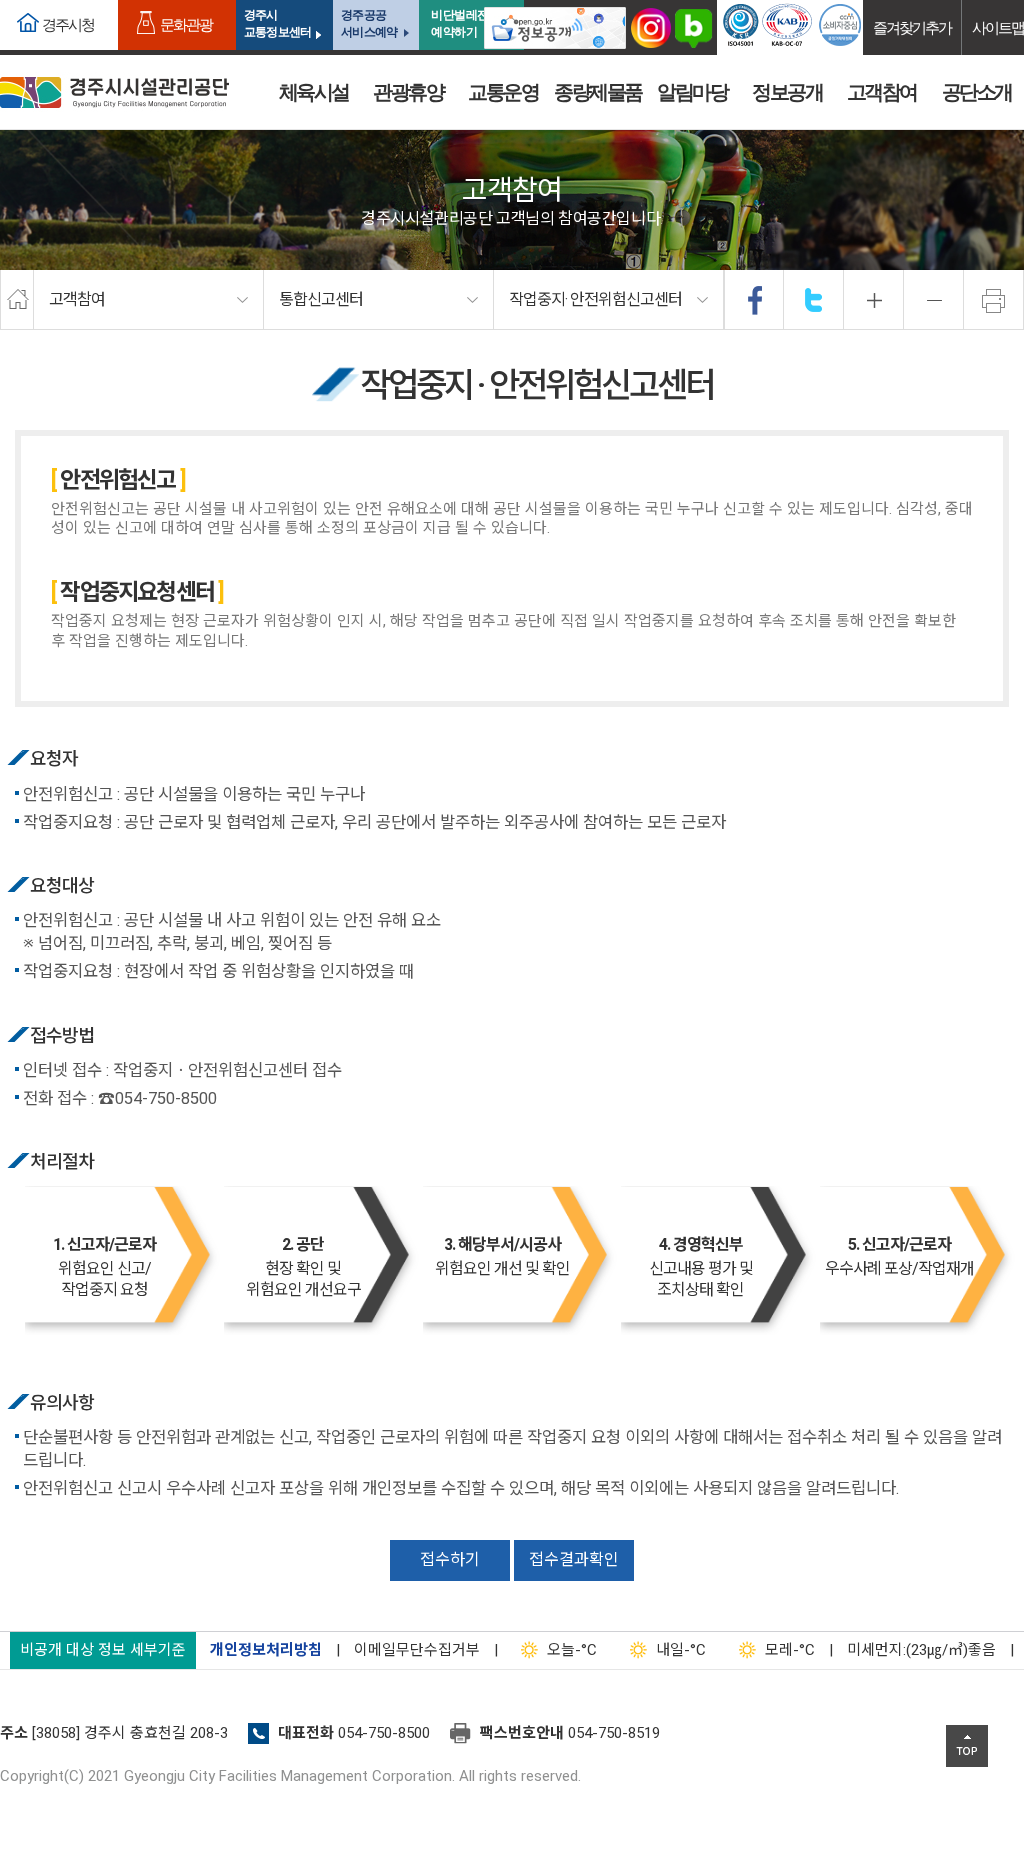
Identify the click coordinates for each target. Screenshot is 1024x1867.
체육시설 (314, 92)
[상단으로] (967, 1746)
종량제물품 (598, 92)
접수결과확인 (574, 1559)
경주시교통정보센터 (277, 23)
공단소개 (977, 92)
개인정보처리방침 (266, 1650)
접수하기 (450, 1559)
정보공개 (787, 92)
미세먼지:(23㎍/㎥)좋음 (921, 1650)
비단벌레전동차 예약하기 (471, 23)
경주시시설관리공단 (114, 92)
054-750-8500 (384, 1733)
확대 (874, 300)
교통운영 (503, 92)
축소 (934, 300)
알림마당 (692, 92)
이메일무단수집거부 (417, 1650)
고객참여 (882, 92)
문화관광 (186, 24)
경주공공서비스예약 (369, 23)
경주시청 (68, 24)
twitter (814, 300)
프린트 (994, 300)
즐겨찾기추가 (912, 27)
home (17, 300)
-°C (572, 1650)
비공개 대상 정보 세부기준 (103, 1650)
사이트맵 (998, 27)
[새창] (555, 27)
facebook (755, 300)
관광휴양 (408, 92)
